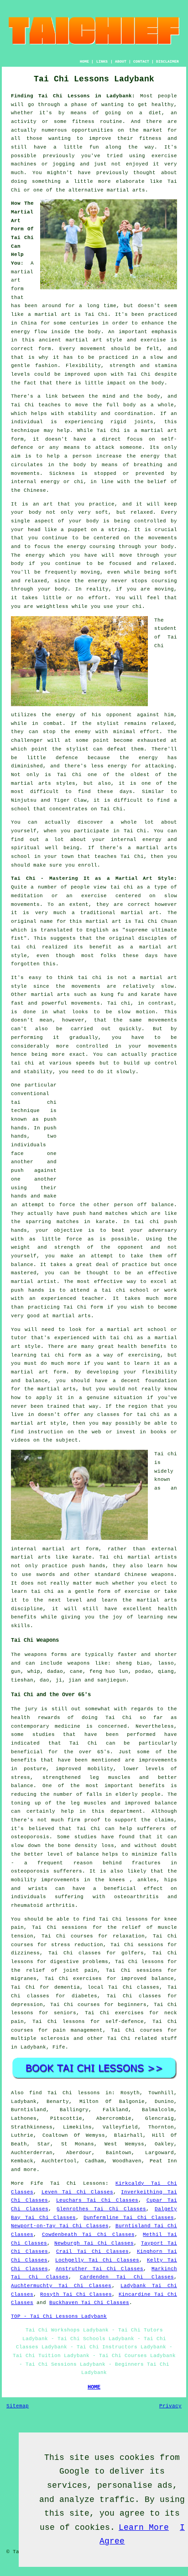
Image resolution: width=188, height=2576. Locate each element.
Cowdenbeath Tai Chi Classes (88, 2235)
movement (93, 349)
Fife (59, 2047)
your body (26, 512)
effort (98, 598)
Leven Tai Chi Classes (77, 2192)
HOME (84, 61)
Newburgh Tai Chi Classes (94, 2243)
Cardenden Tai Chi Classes (127, 2277)
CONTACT (141, 61)
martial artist (34, 1282)
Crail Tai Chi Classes (92, 2251)
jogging (64, 164)
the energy (70, 547)
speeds (85, 1063)
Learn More (144, 2528)
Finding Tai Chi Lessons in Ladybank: (73, 96)
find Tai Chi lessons (65, 2093)
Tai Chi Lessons (78, 2183)
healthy (163, 105)
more (30, 2170)
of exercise (132, 1591)
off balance (156, 1205)
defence (67, 758)
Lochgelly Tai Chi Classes (97, 2260)
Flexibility (83, 366)
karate (105, 1222)
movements (86, 1003)
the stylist (101, 724)
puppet (78, 530)
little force (62, 1239)
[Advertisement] (120, 1138)
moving (90, 572)
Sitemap (18, 2406)
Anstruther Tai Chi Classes (99, 2269)
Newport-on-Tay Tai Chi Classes (60, 2226)
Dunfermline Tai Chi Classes (129, 2218)
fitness (150, 138)
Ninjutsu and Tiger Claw (49, 800)
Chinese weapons (149, 1575)
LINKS (102, 61)
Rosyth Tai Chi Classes (76, 2294)
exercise (153, 340)
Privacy (170, 2406)
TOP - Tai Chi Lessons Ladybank (59, 2316)
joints (144, 422)
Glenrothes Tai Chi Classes (101, 2209)
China (29, 323)
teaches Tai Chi (119, 857)
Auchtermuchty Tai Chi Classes (61, 2286)
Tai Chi (97, 314)
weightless (52, 607)
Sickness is (68, 474)
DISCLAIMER (167, 61)
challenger (27, 740)
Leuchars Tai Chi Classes (97, 2200)
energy (150, 456)
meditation (27, 896)
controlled (92, 1046)
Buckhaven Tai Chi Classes (89, 2303)
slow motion (136, 1012)
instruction (45, 1432)
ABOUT (121, 61)
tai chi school (125, 1290)
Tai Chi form (83, 1307)
